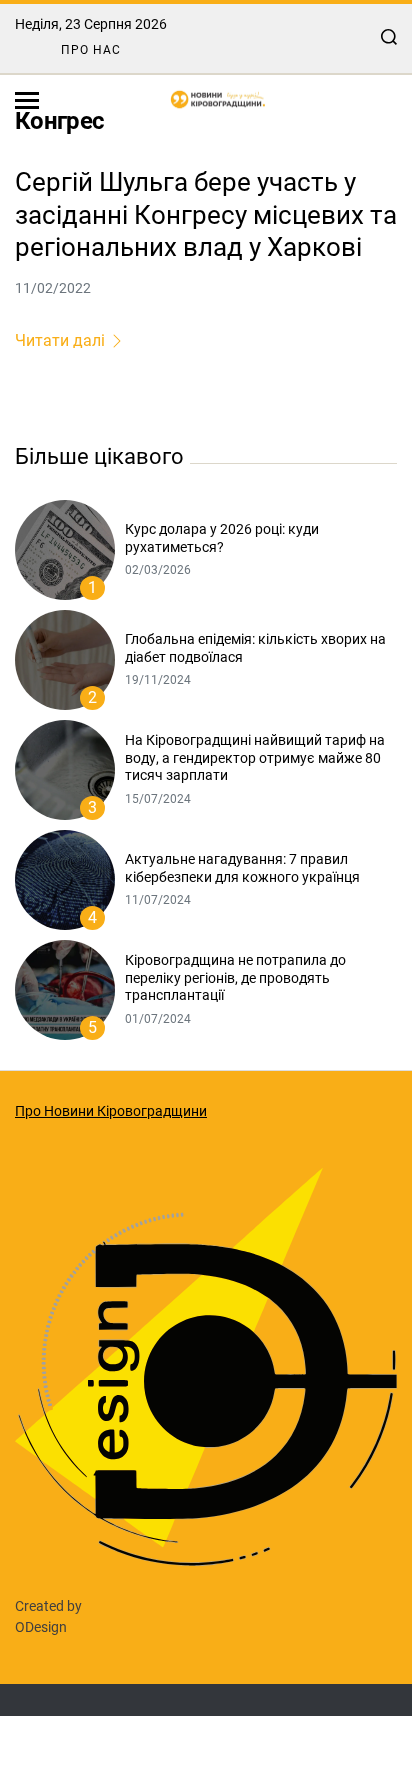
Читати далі (60, 340)
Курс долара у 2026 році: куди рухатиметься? (222, 538)
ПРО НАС (91, 50)
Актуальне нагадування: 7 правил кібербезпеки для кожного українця (242, 868)
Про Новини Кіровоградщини (111, 1111)
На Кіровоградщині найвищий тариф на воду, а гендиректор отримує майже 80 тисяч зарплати (255, 757)
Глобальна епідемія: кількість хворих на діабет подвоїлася (255, 648)
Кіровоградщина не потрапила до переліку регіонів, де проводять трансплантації (235, 977)
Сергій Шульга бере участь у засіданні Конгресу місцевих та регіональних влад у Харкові (206, 214)
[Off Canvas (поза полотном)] (27, 100)
